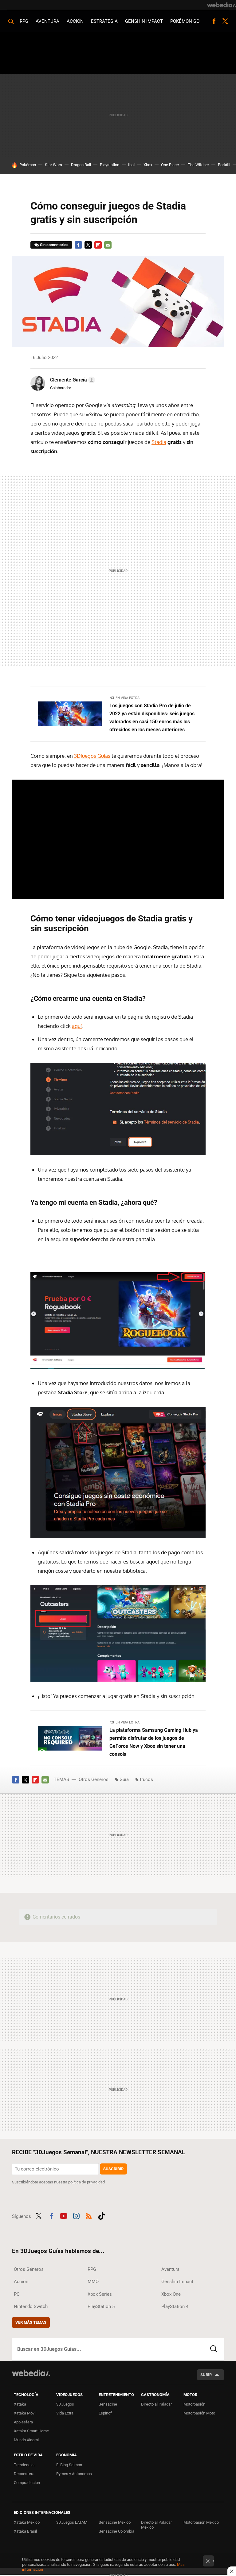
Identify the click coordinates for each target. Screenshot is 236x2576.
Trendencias (25, 2465)
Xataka (20, 2404)
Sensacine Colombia (116, 2531)
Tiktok (101, 2215)
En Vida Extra (128, 698)
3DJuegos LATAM (72, 2522)
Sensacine (108, 2404)
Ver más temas (31, 2322)
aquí (77, 1026)
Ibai (131, 165)
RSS (89, 2215)
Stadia (159, 442)
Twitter (225, 21)
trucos (146, 1779)
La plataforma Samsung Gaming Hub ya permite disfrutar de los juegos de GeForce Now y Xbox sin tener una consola (154, 1742)
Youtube (64, 2215)
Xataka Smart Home (31, 2431)
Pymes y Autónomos (74, 2474)
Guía (124, 1779)
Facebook (214, 21)
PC (17, 2294)
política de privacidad (87, 2182)
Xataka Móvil (25, 2413)
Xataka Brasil (25, 2531)
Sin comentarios (54, 245)
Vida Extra (65, 2413)
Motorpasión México (201, 2522)
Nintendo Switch (31, 2306)
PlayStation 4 (175, 2306)
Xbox (148, 165)
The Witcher (198, 165)
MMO (93, 2282)
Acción (75, 21)
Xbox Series (100, 2294)
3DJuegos (65, 2404)
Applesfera (23, 2422)
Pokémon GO (185, 21)
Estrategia (104, 21)
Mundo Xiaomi (26, 2440)
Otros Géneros (94, 1779)
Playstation (110, 165)
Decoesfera (24, 2474)
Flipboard (98, 245)
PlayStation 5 (101, 2306)
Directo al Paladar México (156, 2525)
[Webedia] (222, 5)
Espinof (105, 2413)
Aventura (47, 21)
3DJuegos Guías (92, 756)
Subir (206, 2375)
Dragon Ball (81, 165)
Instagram (76, 2215)
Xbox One (171, 2294)
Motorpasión (194, 2404)
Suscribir (113, 2169)
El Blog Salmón (69, 2465)
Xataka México (27, 2522)
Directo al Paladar (156, 2404)
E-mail (108, 245)
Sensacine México (115, 2522)
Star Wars (53, 165)
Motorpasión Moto (199, 2413)
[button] (72, 380)
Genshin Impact (144, 21)
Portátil (224, 165)
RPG (24, 21)
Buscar (214, 2349)
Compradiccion (27, 2483)
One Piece (170, 165)
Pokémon (28, 165)
